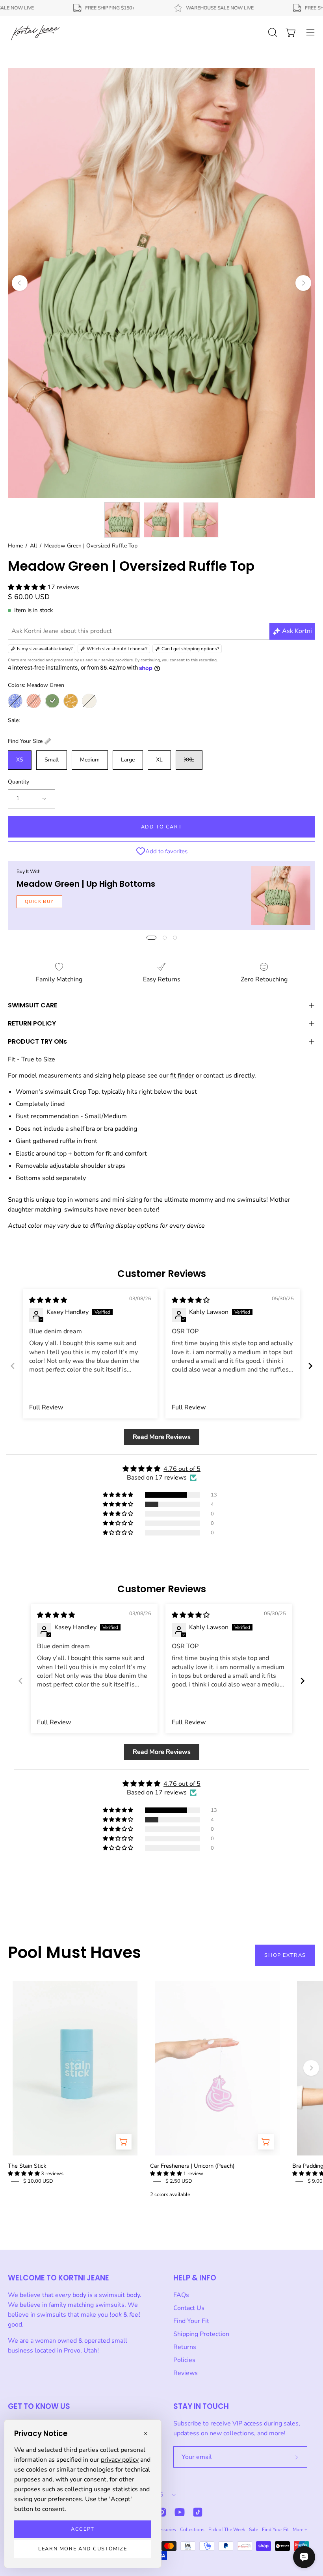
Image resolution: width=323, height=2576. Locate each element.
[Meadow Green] (52, 701)
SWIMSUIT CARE (32, 1005)
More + (300, 2529)
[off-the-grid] (71, 701)
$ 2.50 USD (179, 2181)
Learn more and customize (83, 2549)
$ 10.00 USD (38, 2181)
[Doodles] (15, 701)
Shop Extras (285, 1955)
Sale (253, 2529)
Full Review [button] (46, 1407)
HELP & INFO (195, 2278)
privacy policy (120, 2460)
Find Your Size (25, 741)
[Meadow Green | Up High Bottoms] (281, 895)
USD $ (155, 2495)
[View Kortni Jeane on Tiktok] (198, 2512)
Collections (192, 2529)
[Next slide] (310, 1366)
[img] (48, 1300)
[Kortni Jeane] (35, 32)
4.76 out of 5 (182, 1469)
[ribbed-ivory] (89, 701)
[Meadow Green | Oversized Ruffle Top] (122, 520)
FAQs (181, 2295)
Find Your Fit (191, 2321)
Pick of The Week (227, 2529)
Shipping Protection (201, 2334)
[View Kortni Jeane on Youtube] (180, 2512)
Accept (83, 2529)
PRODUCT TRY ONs (37, 1041)
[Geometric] (34, 701)
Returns (185, 2347)
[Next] (303, 283)
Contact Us (189, 2308)
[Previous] (20, 283)
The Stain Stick (27, 2166)
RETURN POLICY (32, 1023)
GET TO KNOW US (39, 2406)
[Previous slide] (13, 1366)
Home (15, 546)
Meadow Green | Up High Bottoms (86, 884)
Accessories (163, 2529)
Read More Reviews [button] (162, 1437)
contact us (218, 1076)
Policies (184, 2360)
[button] (28, 587)
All (33, 546)
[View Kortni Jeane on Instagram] (161, 2512)
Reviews (186, 2373)
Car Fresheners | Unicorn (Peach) (192, 2166)
